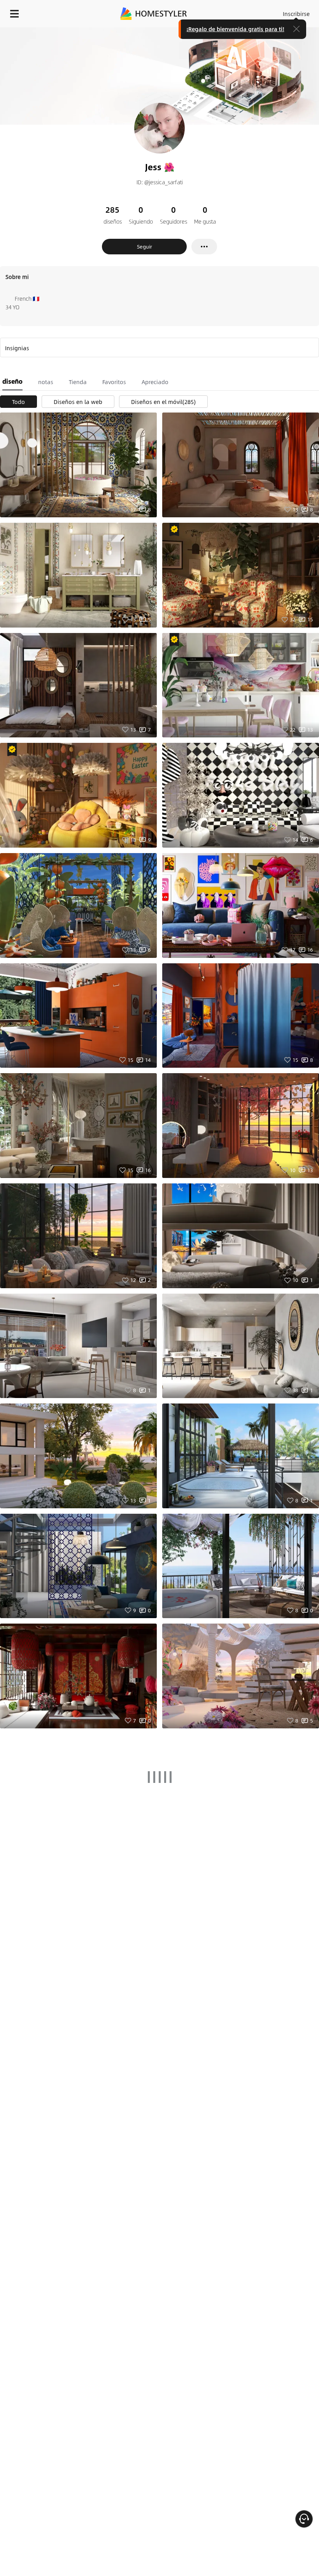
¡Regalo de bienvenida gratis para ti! (235, 29)
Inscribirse (296, 14)
